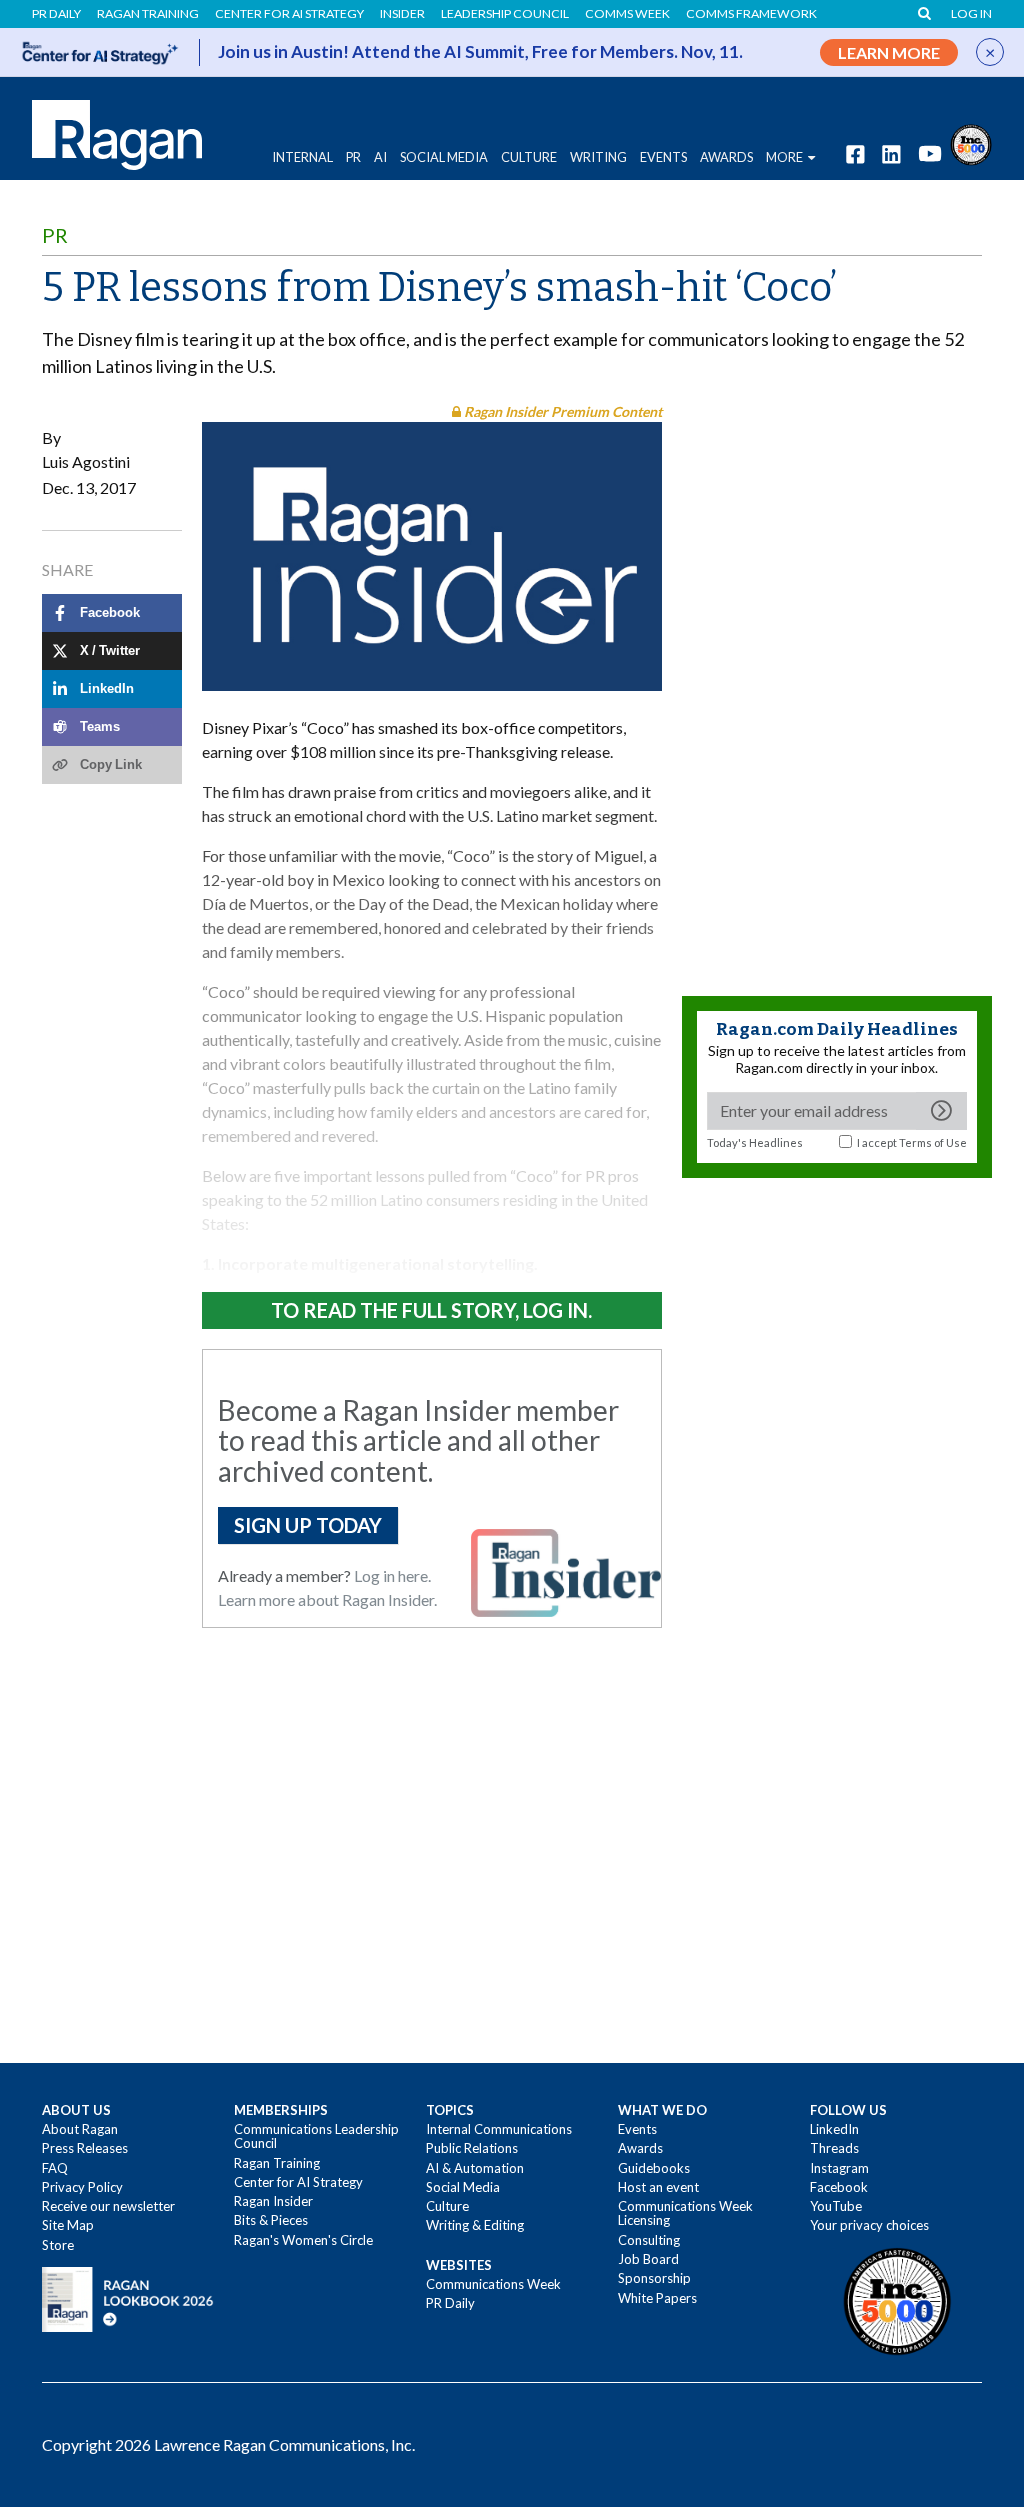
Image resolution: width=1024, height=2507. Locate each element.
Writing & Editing (475, 2225)
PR (353, 157)
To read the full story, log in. (431, 1310)
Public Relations (472, 2148)
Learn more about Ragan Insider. (327, 1599)
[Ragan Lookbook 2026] (128, 2298)
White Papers (657, 2298)
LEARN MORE (889, 52)
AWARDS (726, 157)
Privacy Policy (82, 2187)
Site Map (68, 2225)
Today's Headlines (755, 1142)
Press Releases (85, 2148)
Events (637, 2129)
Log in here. (392, 1575)
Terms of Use (933, 1142)
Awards (640, 2148)
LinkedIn (834, 2129)
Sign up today (308, 1525)
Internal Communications (499, 2129)
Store (58, 2245)
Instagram (839, 2168)
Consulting (649, 2240)
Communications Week (493, 2284)
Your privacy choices (869, 2225)
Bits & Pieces (271, 2220)
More (784, 157)
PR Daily (56, 14)
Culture (529, 157)
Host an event (658, 2187)
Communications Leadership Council (316, 2136)
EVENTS (663, 157)
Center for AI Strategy (289, 14)
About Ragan (80, 2129)
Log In (971, 14)
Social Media (444, 157)
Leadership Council (505, 14)
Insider (402, 14)
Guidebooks (654, 2168)
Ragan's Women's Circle (303, 2240)
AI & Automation (475, 2168)
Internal (302, 157)
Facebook (839, 2187)
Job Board (648, 2259)
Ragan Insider (273, 2201)
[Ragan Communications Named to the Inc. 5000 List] (971, 142)
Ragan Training (148, 14)
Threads (834, 2148)
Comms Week (627, 14)
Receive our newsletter (108, 2206)
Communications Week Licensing (685, 2213)
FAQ (55, 2168)
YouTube (836, 2206)
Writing (598, 157)
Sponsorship (654, 2278)
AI (380, 157)
